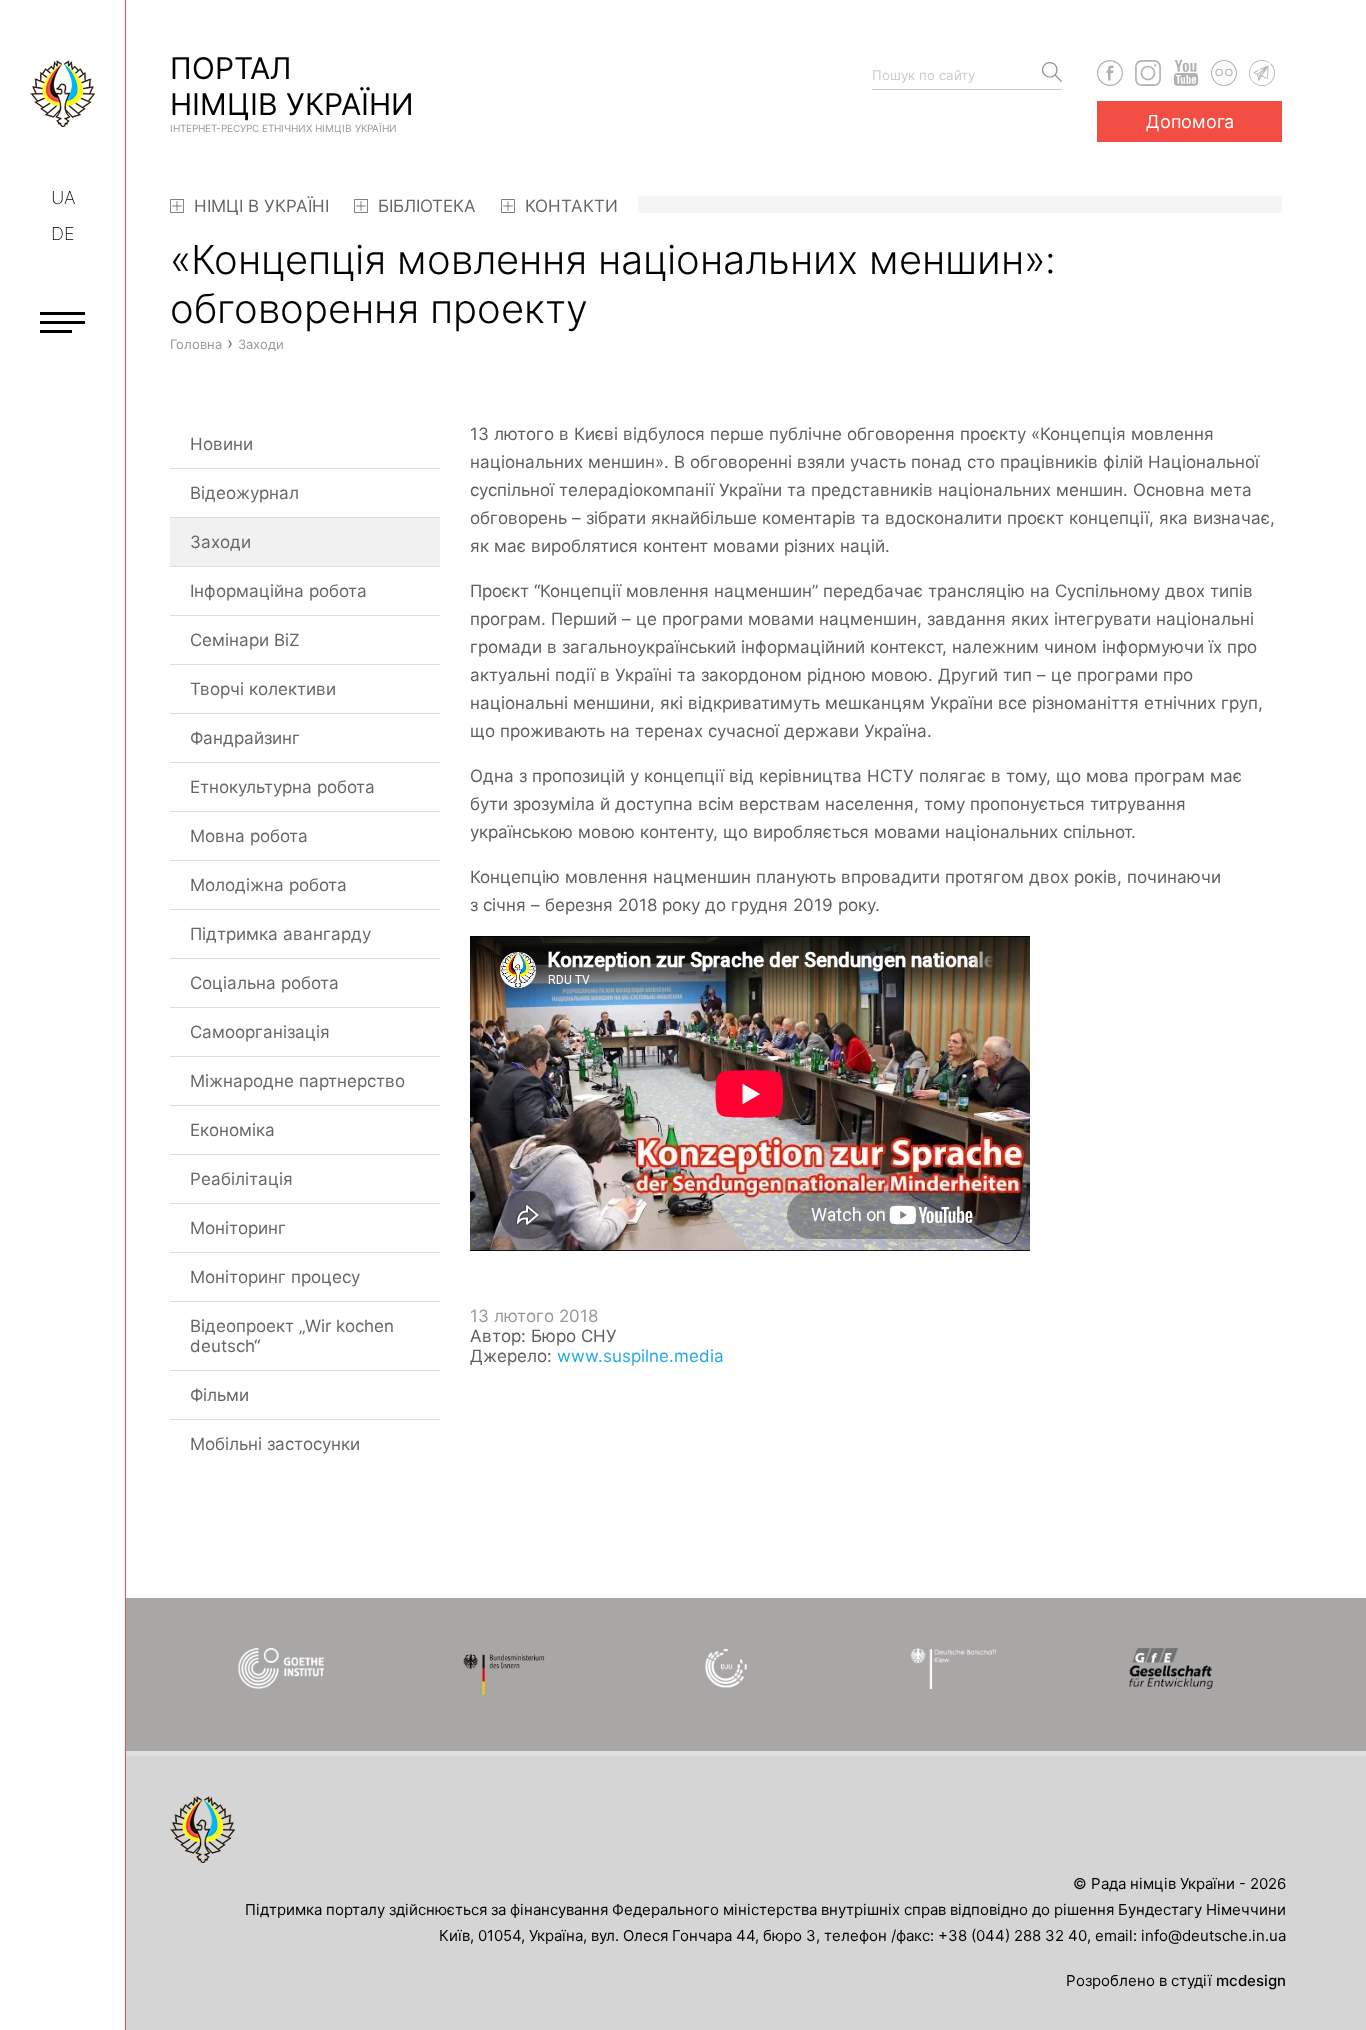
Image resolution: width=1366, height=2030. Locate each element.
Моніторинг (238, 1228)
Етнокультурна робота (282, 787)
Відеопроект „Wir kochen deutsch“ (292, 1336)
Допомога (1190, 121)
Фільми (219, 1395)
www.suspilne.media (640, 1356)
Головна (196, 344)
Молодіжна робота (268, 885)
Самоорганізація (260, 1032)
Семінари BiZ (245, 640)
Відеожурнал (244, 493)
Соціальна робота (264, 983)
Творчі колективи (263, 689)
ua (63, 197)
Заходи (220, 542)
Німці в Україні (259, 206)
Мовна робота (249, 836)
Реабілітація (241, 1179)
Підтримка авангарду (280, 934)
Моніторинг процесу (275, 1277)
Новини (221, 444)
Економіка (232, 1130)
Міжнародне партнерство (297, 1081)
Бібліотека (424, 206)
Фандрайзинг (245, 738)
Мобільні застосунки (275, 1444)
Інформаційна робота (278, 591)
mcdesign (1251, 1980)
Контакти (569, 206)
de (63, 233)
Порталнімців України (292, 92)
